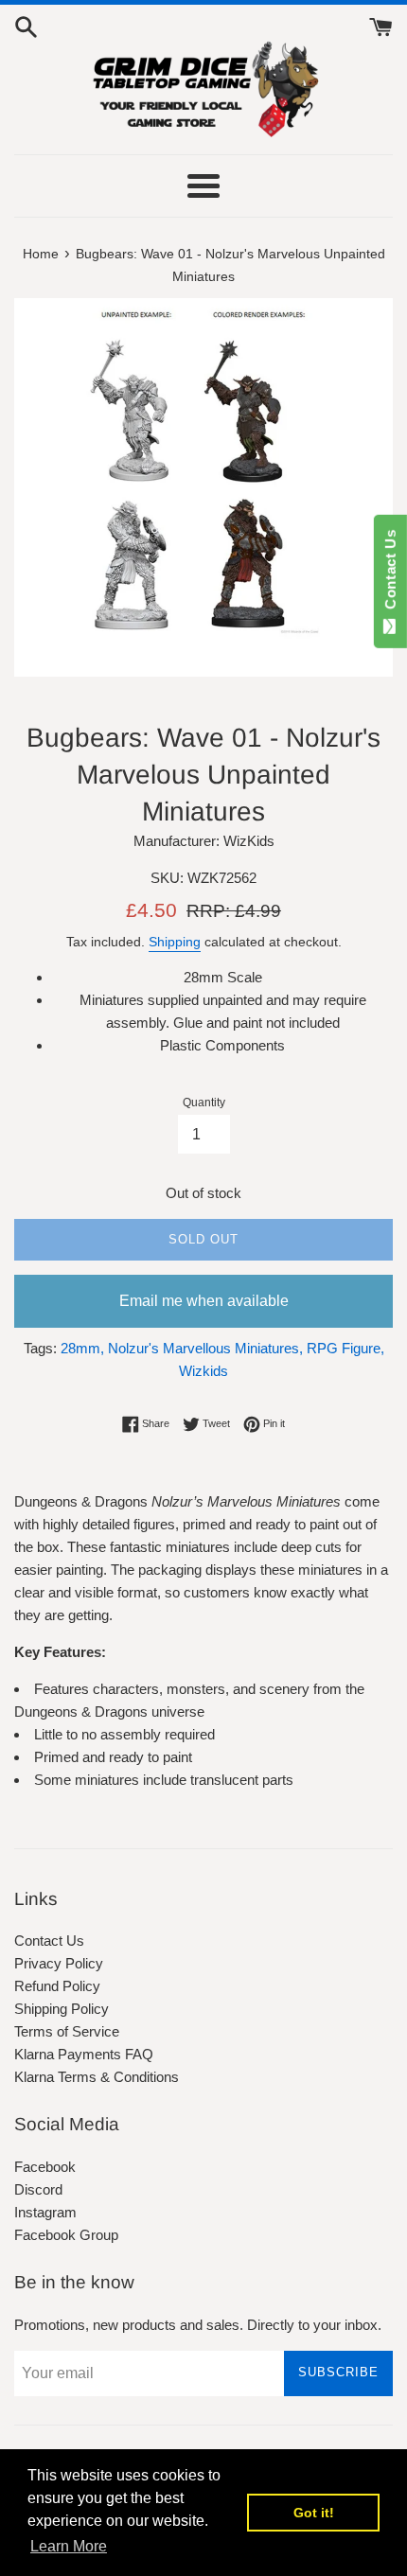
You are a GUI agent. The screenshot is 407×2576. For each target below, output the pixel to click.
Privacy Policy (59, 1963)
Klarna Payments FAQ (84, 2054)
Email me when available (204, 1301)
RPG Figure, (345, 1348)
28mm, (82, 1348)
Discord (38, 2189)
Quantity (204, 1103)
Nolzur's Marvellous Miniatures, (205, 1348)
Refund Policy (57, 1986)
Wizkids (203, 1371)
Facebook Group (66, 2235)
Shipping (175, 942)
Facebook (45, 2167)
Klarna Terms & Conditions (97, 2077)
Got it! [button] (314, 2513)
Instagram (45, 2212)
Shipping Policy (62, 2009)
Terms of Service (67, 2031)
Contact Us (49, 1941)
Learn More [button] (69, 2546)
